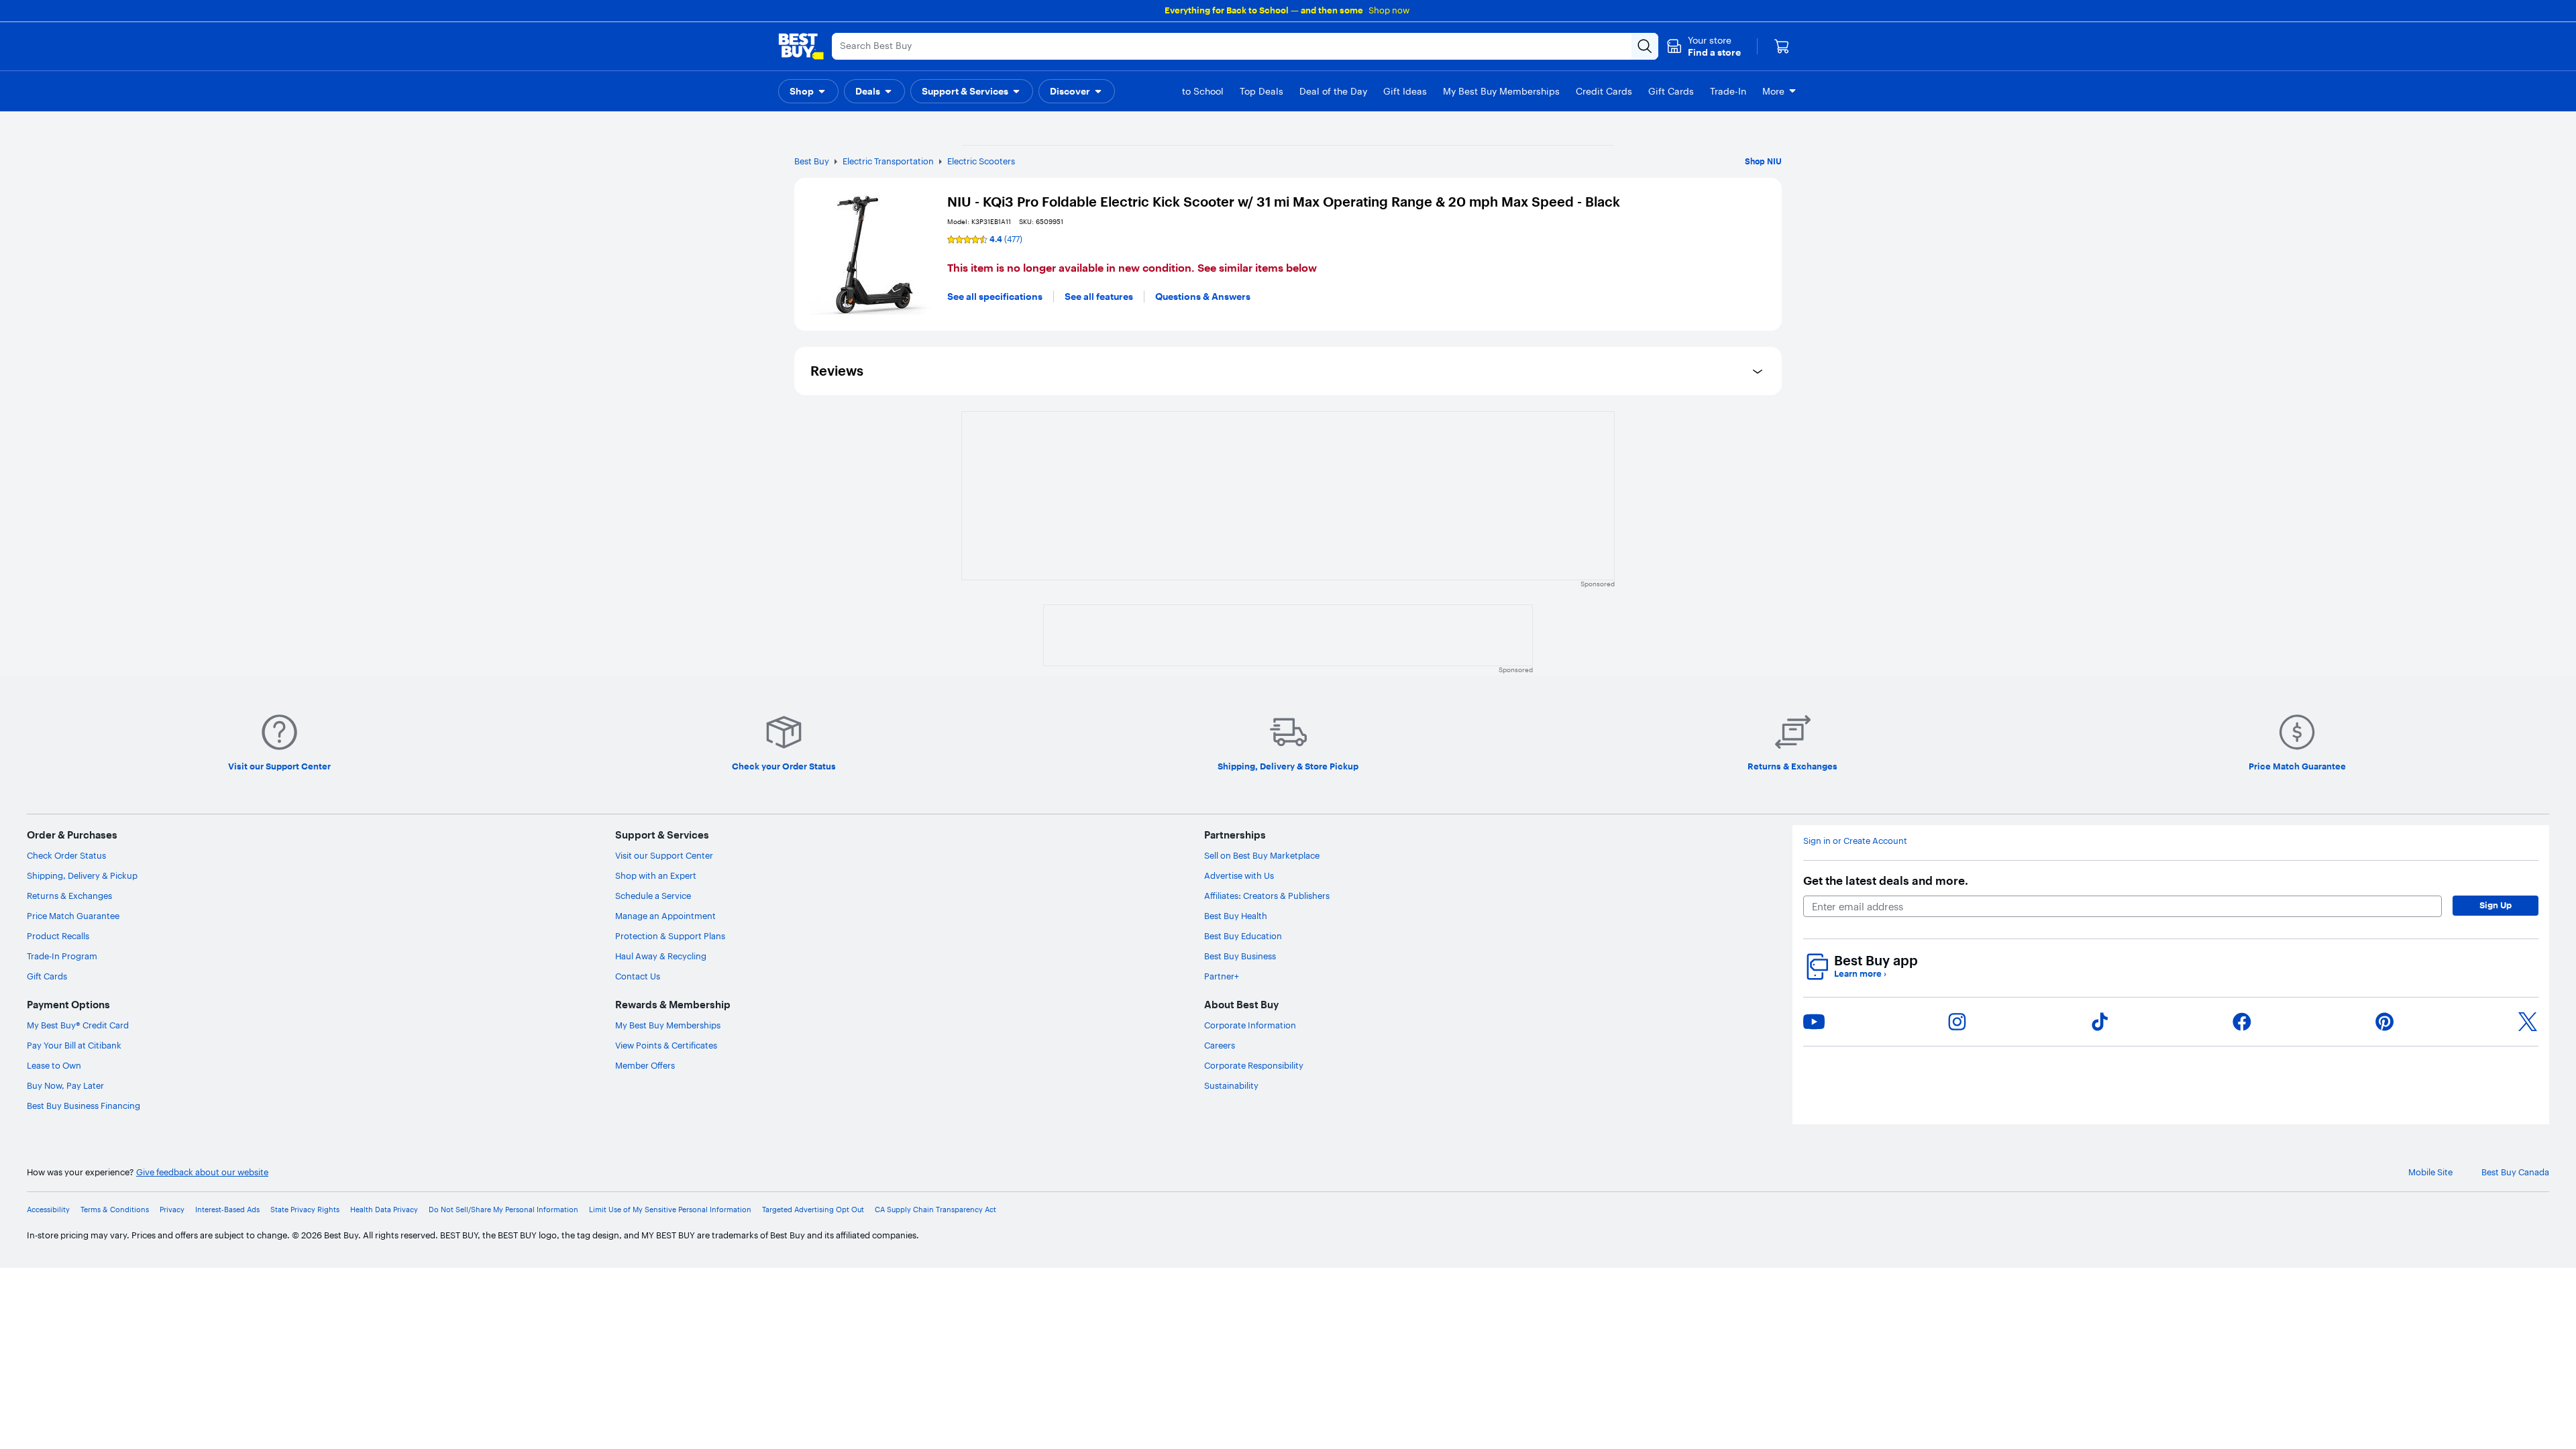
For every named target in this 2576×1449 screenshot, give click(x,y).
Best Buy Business (1240, 956)
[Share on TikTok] (2100, 1022)
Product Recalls (58, 936)
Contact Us (638, 976)
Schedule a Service (653, 896)
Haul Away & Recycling (661, 956)
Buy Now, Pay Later (65, 1085)
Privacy (172, 1210)
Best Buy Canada (2515, 1172)
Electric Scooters (981, 161)
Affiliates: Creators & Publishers (1267, 896)
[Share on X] (2528, 1022)
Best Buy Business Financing (84, 1106)
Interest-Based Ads (227, 1210)
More (1773, 91)
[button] (1704, 46)
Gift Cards (47, 976)
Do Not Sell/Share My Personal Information (503, 1210)
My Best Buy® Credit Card (78, 1025)
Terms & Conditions (115, 1210)
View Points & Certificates (666, 1045)
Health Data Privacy (384, 1210)
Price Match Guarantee (73, 916)
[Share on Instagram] (1957, 1022)
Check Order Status (66, 855)
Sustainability (1231, 1085)
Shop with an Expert (656, 875)
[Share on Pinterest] (2385, 1022)
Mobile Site (2430, 1172)
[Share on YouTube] (1814, 1022)
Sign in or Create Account (1855, 841)
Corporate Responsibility (1254, 1065)
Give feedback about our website (202, 1172)
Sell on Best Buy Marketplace (1262, 855)
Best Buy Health (1236, 916)
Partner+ (1222, 976)
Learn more (1860, 974)
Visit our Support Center (664, 855)
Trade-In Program (62, 956)
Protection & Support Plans (670, 936)
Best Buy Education (1243, 936)
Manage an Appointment (665, 916)
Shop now (1389, 10)
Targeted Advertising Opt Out (813, 1210)
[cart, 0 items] (1782, 46)
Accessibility (48, 1210)
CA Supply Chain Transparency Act (935, 1210)
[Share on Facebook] (2242, 1022)
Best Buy (812, 161)
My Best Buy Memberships (668, 1025)
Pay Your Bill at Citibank (74, 1045)
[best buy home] (801, 46)
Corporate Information (1250, 1025)
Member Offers (645, 1065)
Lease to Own (54, 1065)
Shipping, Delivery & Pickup (82, 875)
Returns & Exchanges (69, 896)
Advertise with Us (1239, 875)
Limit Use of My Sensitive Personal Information (670, 1210)
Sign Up (2495, 905)
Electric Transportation (888, 161)
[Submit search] (1645, 46)
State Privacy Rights (305, 1210)
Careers (1220, 1045)
